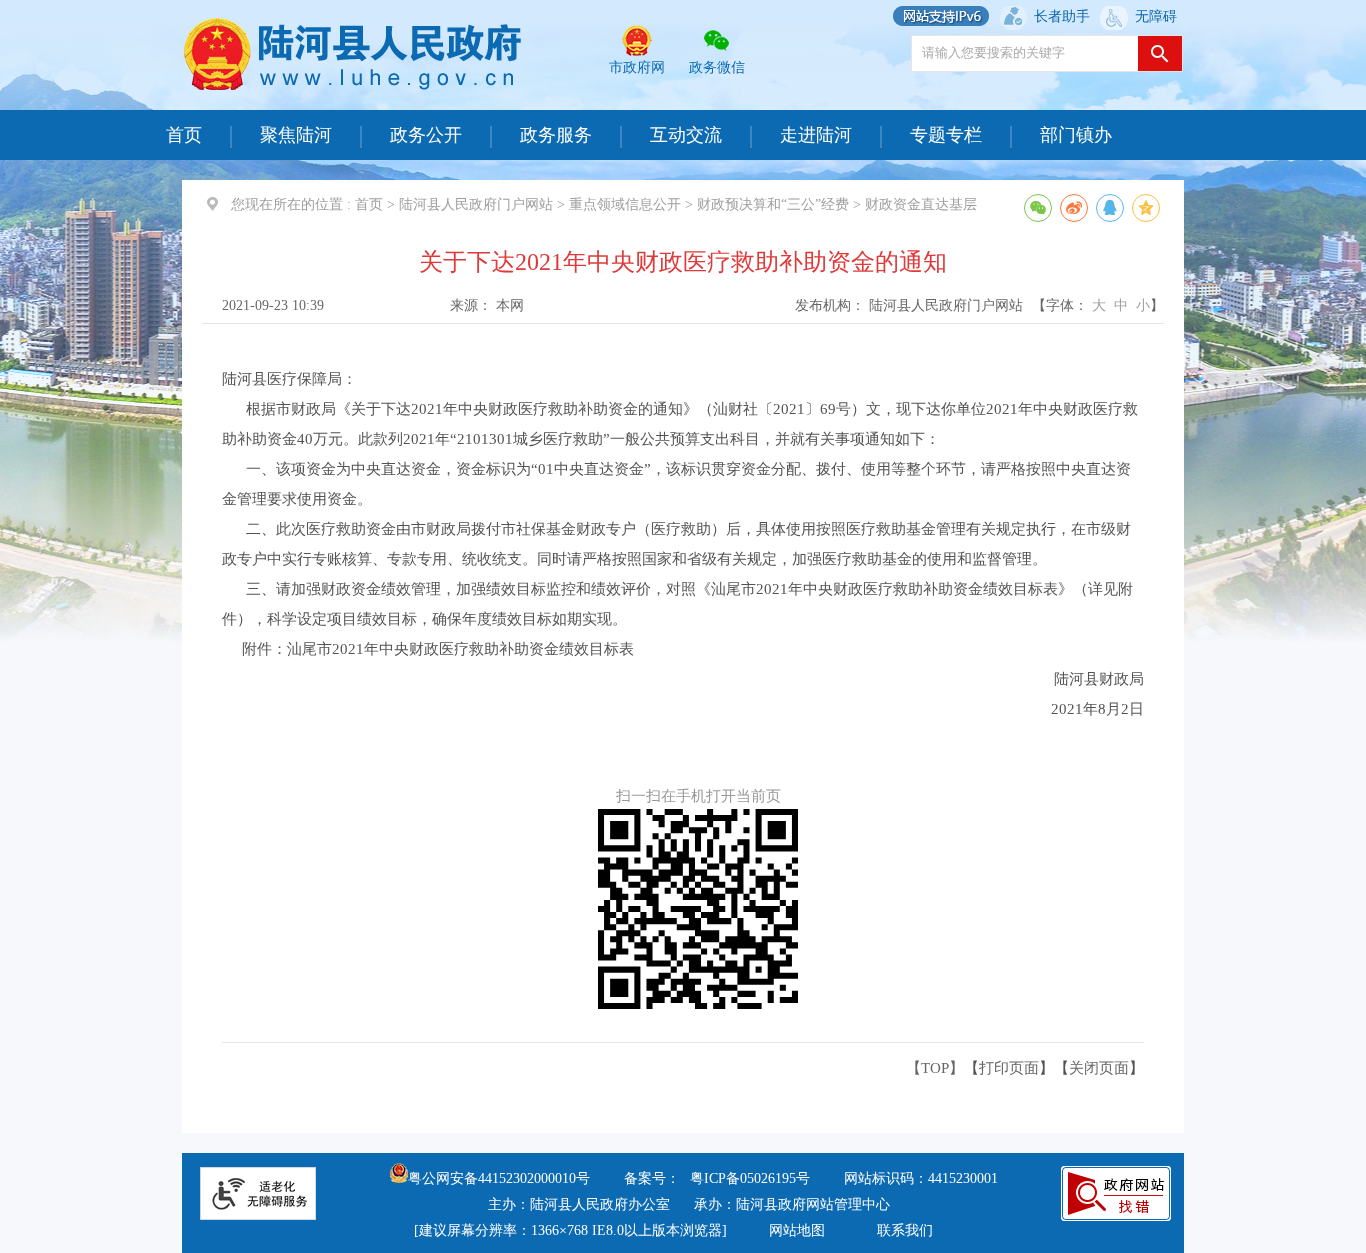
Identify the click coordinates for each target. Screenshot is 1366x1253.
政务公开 (426, 135)
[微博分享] (1074, 208)
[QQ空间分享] (1146, 208)
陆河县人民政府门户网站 (476, 204)
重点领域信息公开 (625, 204)
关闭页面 (1099, 1068)
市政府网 (637, 67)
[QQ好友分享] (1110, 208)
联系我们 (905, 1230)
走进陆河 (816, 135)
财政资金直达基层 (921, 204)
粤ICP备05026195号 (750, 1178)
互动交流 (686, 135)
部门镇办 (1076, 135)
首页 (184, 135)
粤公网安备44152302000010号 (499, 1178)
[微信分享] (1038, 208)
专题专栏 (946, 135)
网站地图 (797, 1230)
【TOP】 (935, 1068)
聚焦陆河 (296, 135)
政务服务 (556, 135)
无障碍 (1156, 16)
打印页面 (1009, 1068)
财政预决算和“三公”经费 (773, 204)
